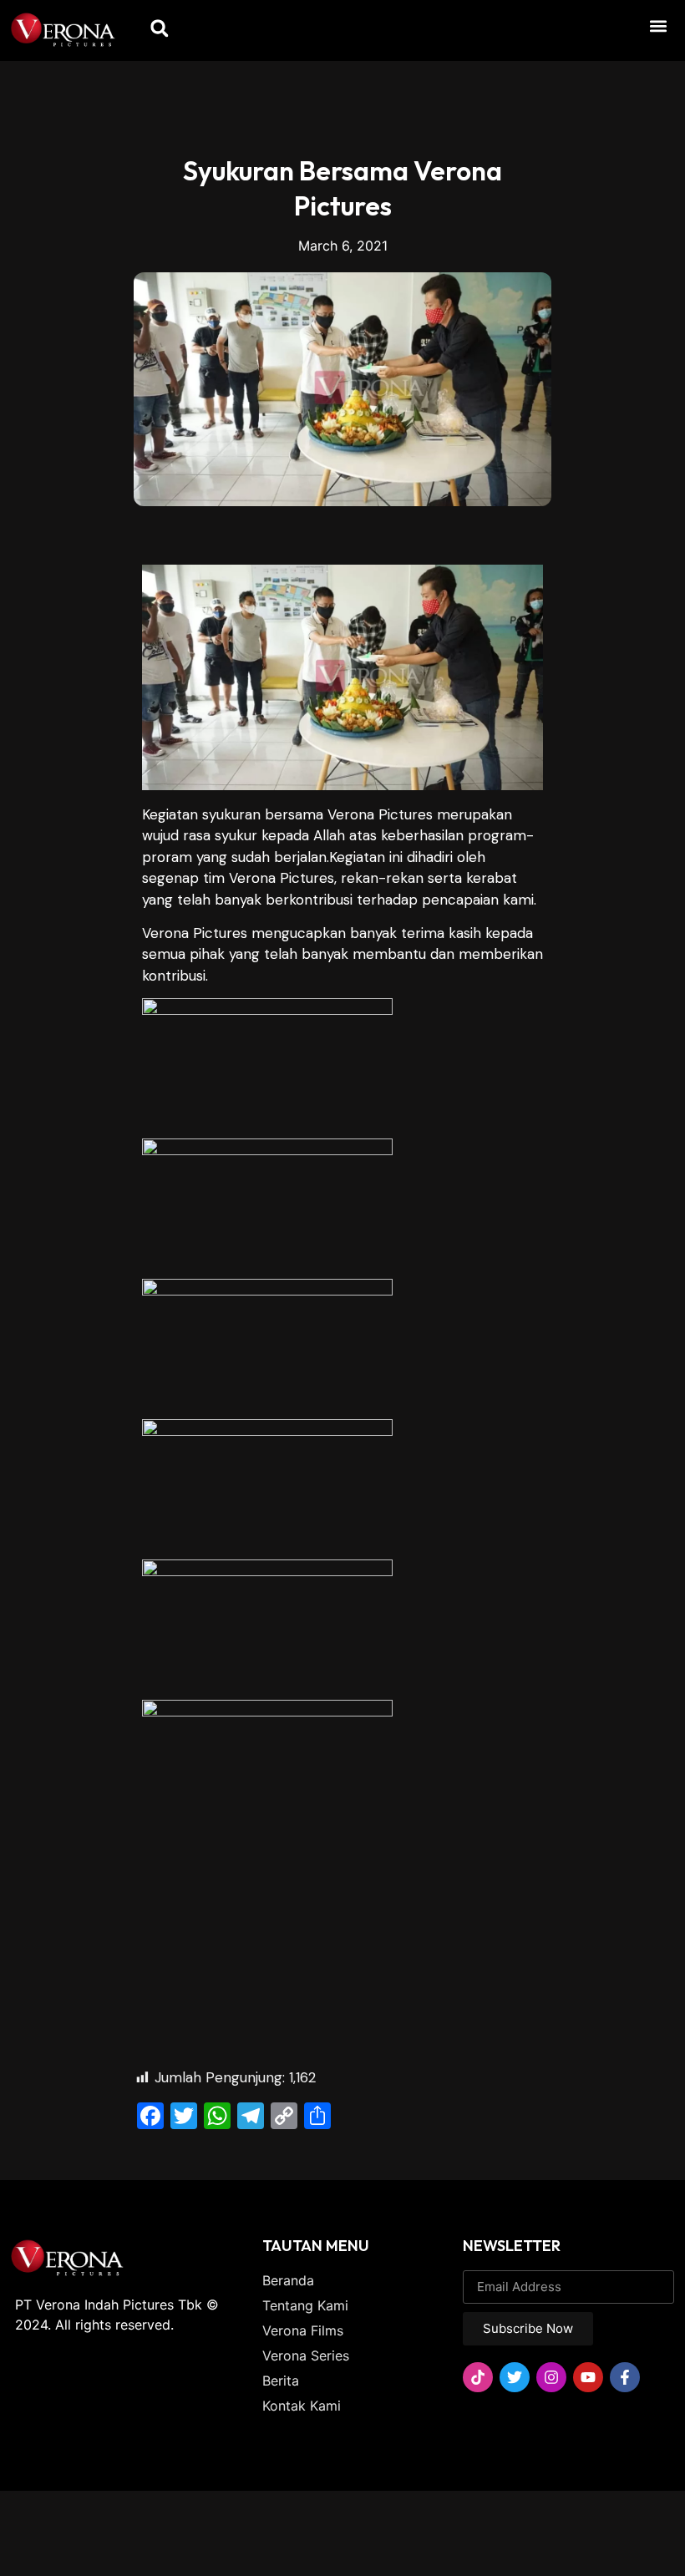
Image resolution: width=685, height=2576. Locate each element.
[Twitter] (515, 2377)
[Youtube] (588, 2377)
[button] (659, 25)
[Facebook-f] (625, 2377)
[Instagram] (551, 2377)
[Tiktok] (478, 2377)
